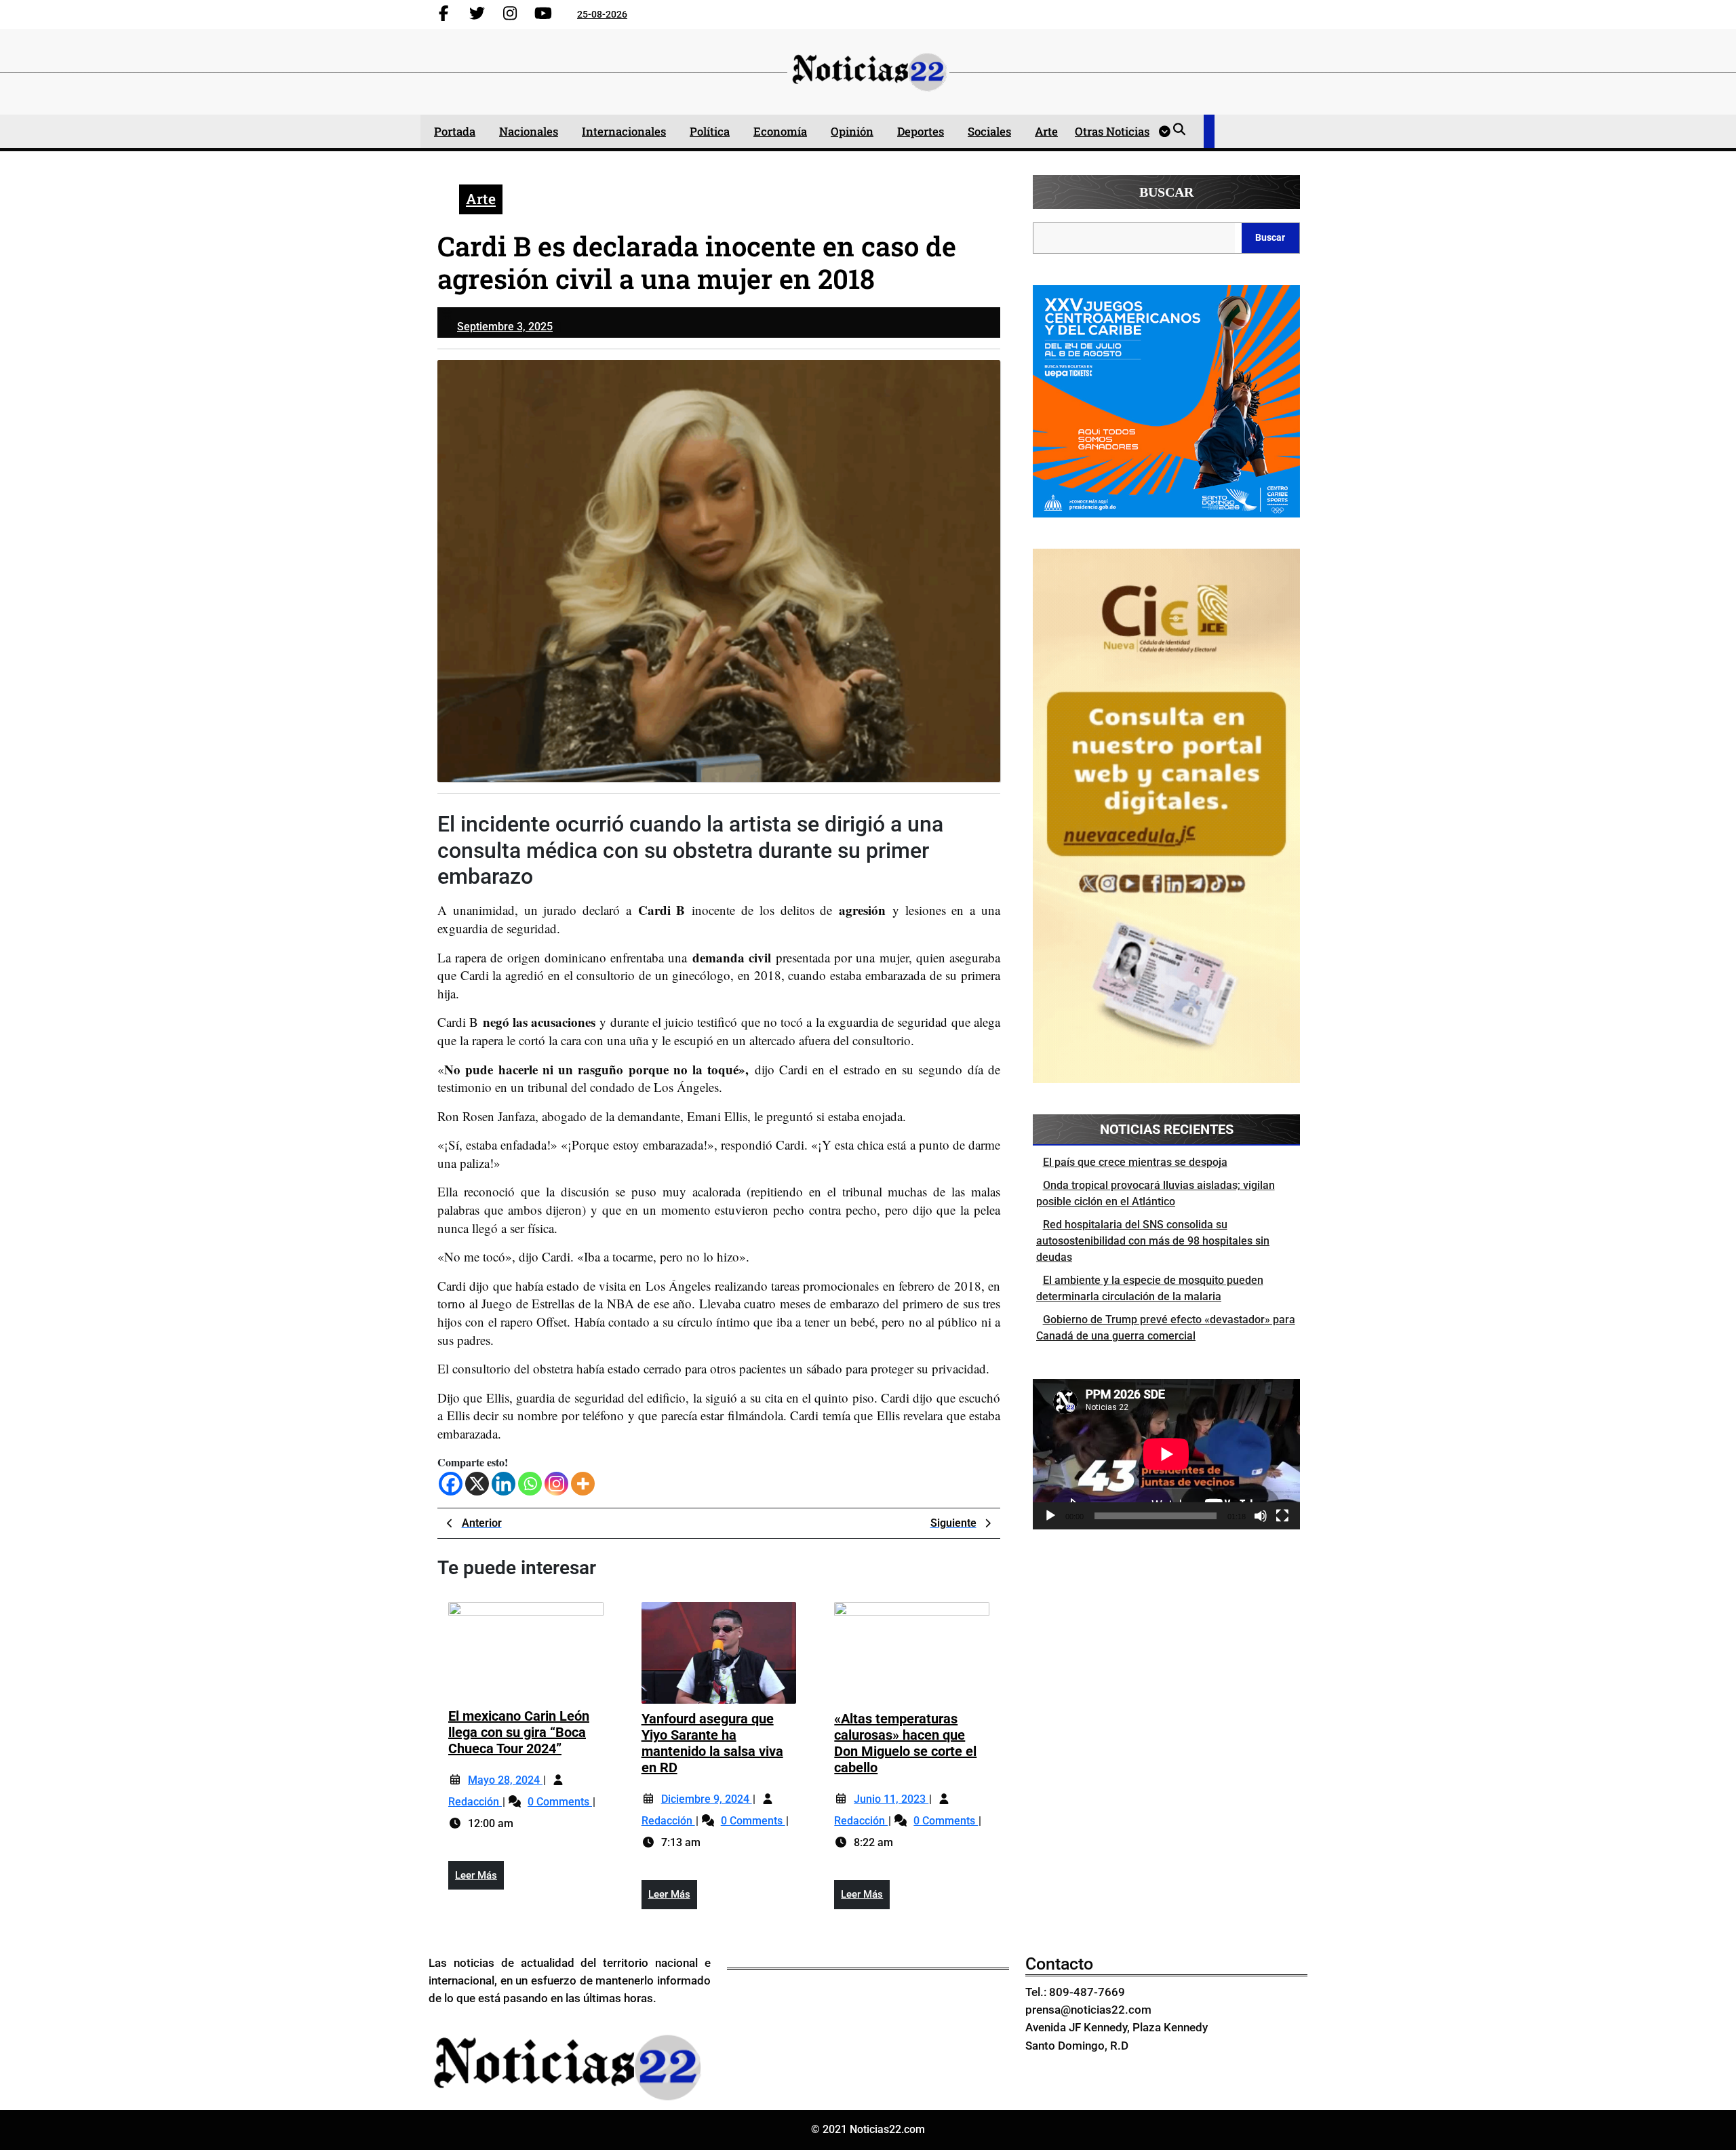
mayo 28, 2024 (505, 1780)
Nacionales (529, 131)
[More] (583, 1484)
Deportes (921, 131)
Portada (455, 131)
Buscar (1166, 192)
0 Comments (560, 1802)
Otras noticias (1112, 131)
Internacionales (624, 131)
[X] (477, 1484)
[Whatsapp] (530, 1484)
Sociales (989, 131)
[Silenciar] (1261, 1516)
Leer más (479, 1879)
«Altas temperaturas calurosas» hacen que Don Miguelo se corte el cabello (905, 1743)
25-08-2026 (602, 14)
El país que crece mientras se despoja (1135, 1162)
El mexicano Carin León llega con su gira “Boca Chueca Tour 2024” (519, 1732)
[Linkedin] (504, 1484)
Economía (780, 131)
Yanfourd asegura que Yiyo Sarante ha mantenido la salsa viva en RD (712, 1743)
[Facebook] (451, 1484)
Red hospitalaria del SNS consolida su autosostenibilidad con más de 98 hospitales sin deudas (1153, 1241)
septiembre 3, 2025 (505, 327)
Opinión (852, 131)
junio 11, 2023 (891, 1799)
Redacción (475, 1802)
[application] (1166, 1454)
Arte (1046, 131)
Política (710, 131)
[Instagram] (556, 1484)
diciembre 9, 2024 (707, 1799)
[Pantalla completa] (1282, 1516)
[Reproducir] (1050, 1516)
